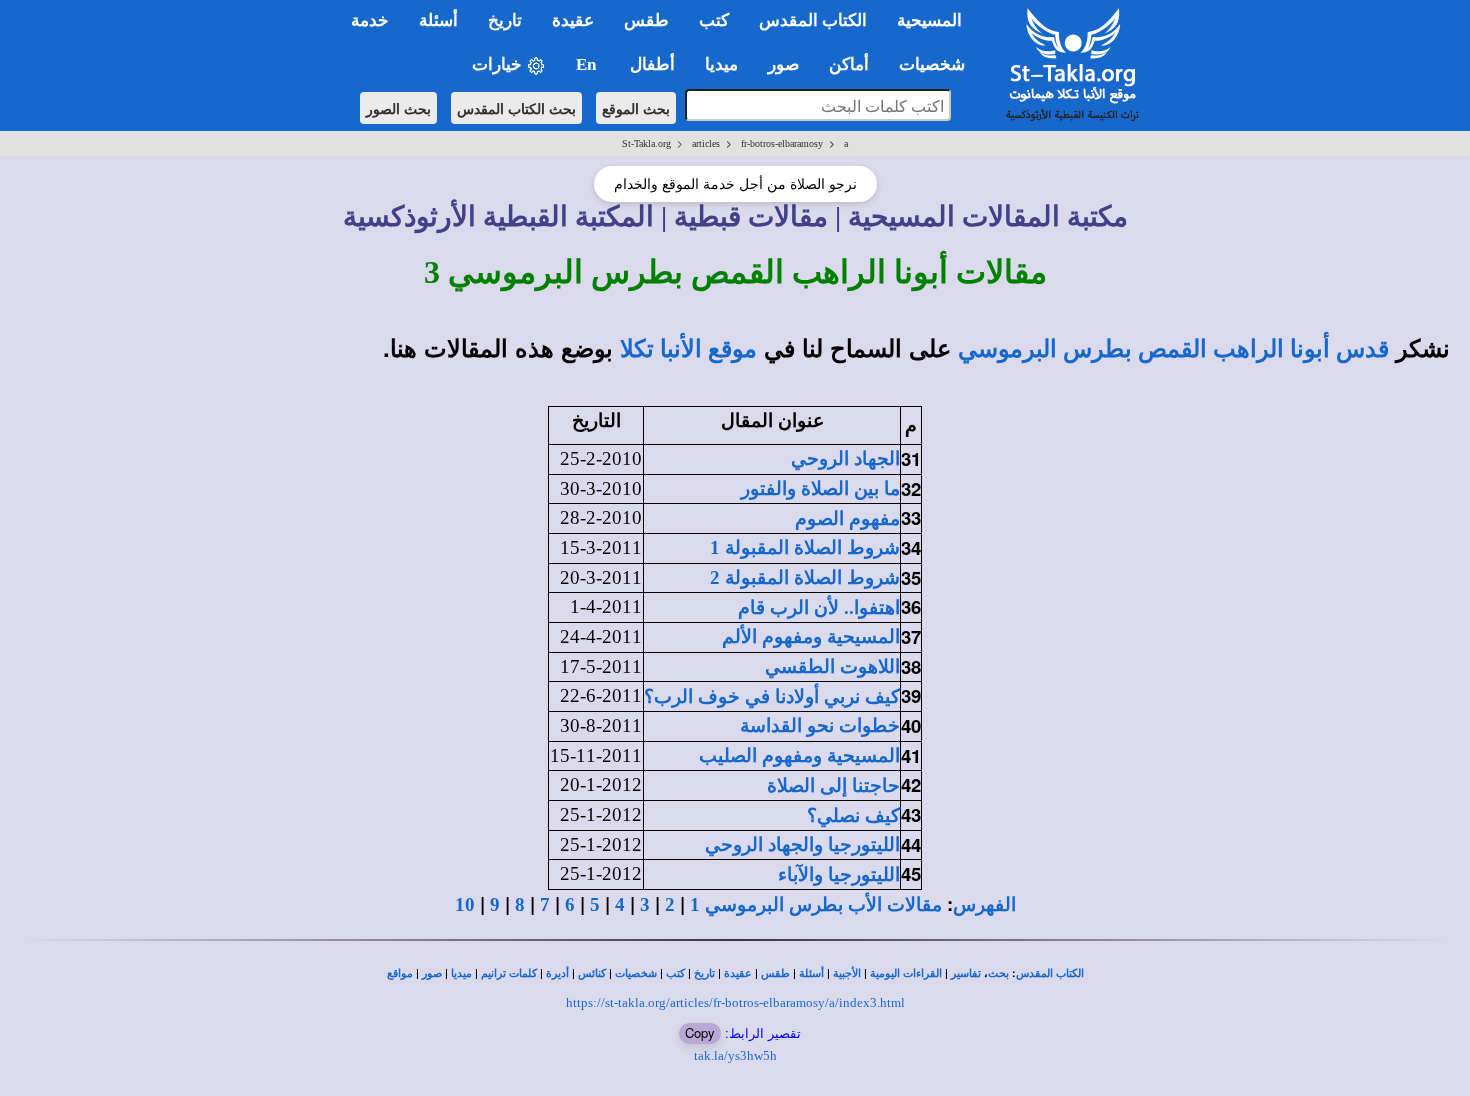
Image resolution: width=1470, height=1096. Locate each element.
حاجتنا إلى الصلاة (833, 785)
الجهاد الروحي (845, 458)
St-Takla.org (646, 143)
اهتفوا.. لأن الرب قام (819, 607)
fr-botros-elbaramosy (782, 143)
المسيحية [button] (929, 20)
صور (432, 973)
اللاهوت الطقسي (832, 666)
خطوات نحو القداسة (820, 725)
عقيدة (738, 973)
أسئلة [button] (438, 20)
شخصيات (636, 973)
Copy (700, 1032)
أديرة (557, 973)
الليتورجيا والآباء (839, 874)
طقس (775, 973)
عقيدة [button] (573, 20)
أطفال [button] (652, 64)
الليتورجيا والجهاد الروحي (802, 844)
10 (465, 904)
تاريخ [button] (505, 20)
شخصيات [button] (938, 64)
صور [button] (783, 64)
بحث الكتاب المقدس (516, 108)
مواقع (400, 973)
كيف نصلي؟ (853, 815)
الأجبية (847, 973)
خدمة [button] (370, 20)
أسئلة (811, 973)
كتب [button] (714, 20)
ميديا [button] (721, 64)
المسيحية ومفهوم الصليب (799, 755)
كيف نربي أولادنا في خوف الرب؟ (772, 696)
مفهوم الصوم (847, 518)
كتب (675, 973)
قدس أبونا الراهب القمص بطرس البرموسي (1173, 349)
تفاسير (966, 973)
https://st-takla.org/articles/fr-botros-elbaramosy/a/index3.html (735, 1002)
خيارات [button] (499, 64)
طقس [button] (646, 20)
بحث (998, 973)
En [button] (588, 64)
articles (706, 143)
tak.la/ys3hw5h (735, 1055)
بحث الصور (398, 108)
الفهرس (984, 904)
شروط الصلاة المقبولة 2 (805, 577)
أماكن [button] (849, 64)
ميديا (461, 973)
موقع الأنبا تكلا (688, 349)
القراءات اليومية (906, 973)
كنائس (592, 973)
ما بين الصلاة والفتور (820, 488)
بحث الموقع (636, 108)
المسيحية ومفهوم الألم (811, 636)
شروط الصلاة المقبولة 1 (805, 547)
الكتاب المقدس (1050, 973)
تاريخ (704, 973)
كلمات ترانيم (509, 973)
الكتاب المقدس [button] (813, 20)
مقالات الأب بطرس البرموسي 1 (816, 904)
